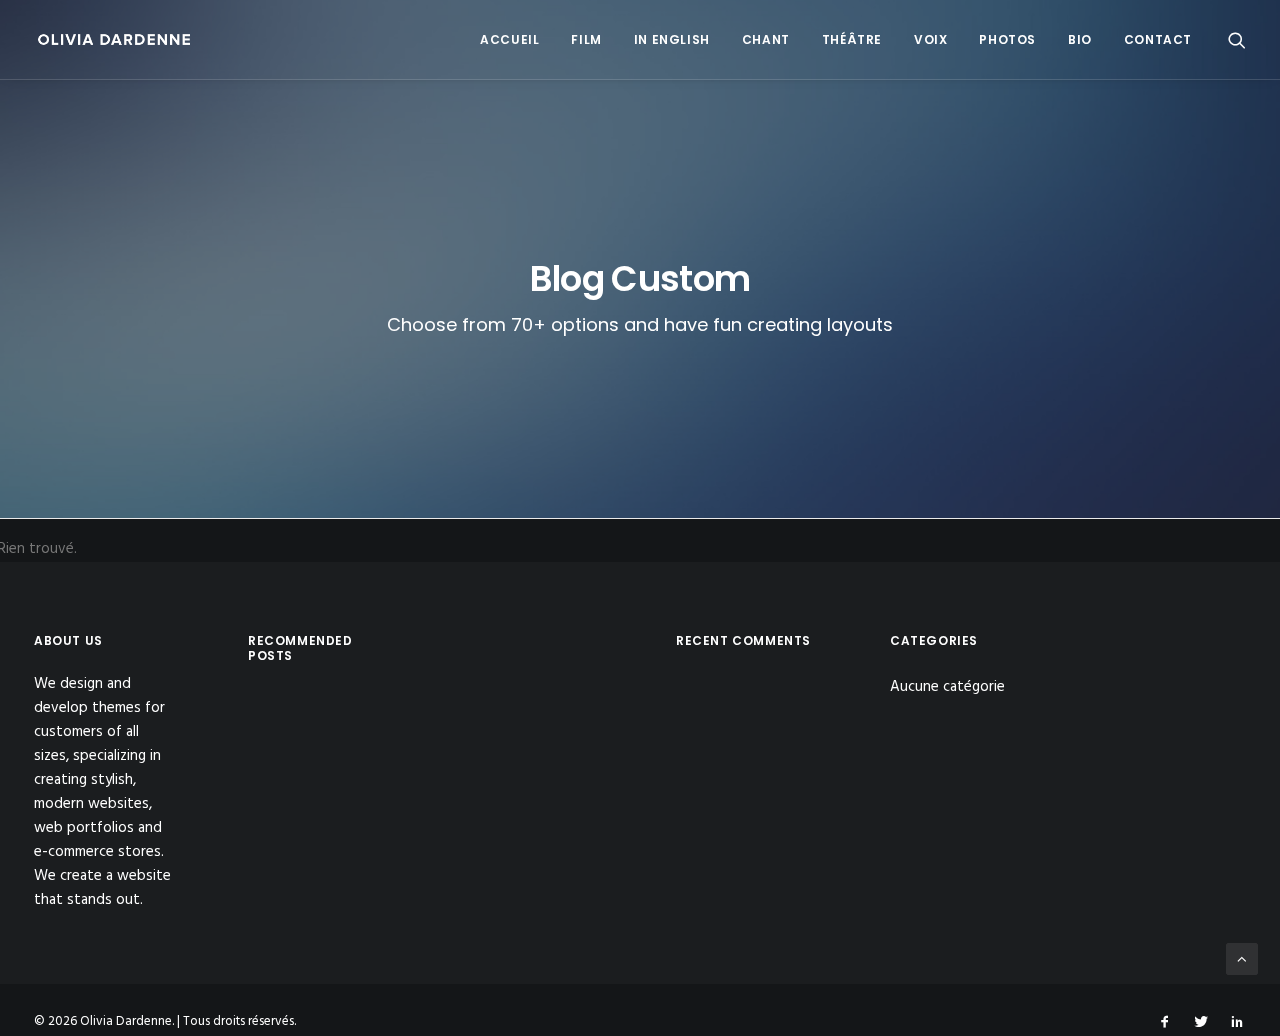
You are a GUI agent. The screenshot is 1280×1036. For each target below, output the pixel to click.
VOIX (930, 39)
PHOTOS (1007, 39)
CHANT (766, 39)
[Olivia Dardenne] (114, 39)
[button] (1237, 39)
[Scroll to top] (1242, 959)
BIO (1080, 39)
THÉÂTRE (852, 39)
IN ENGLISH (672, 39)
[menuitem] (509, 39)
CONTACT (1158, 39)
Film (586, 39)
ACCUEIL (509, 39)
